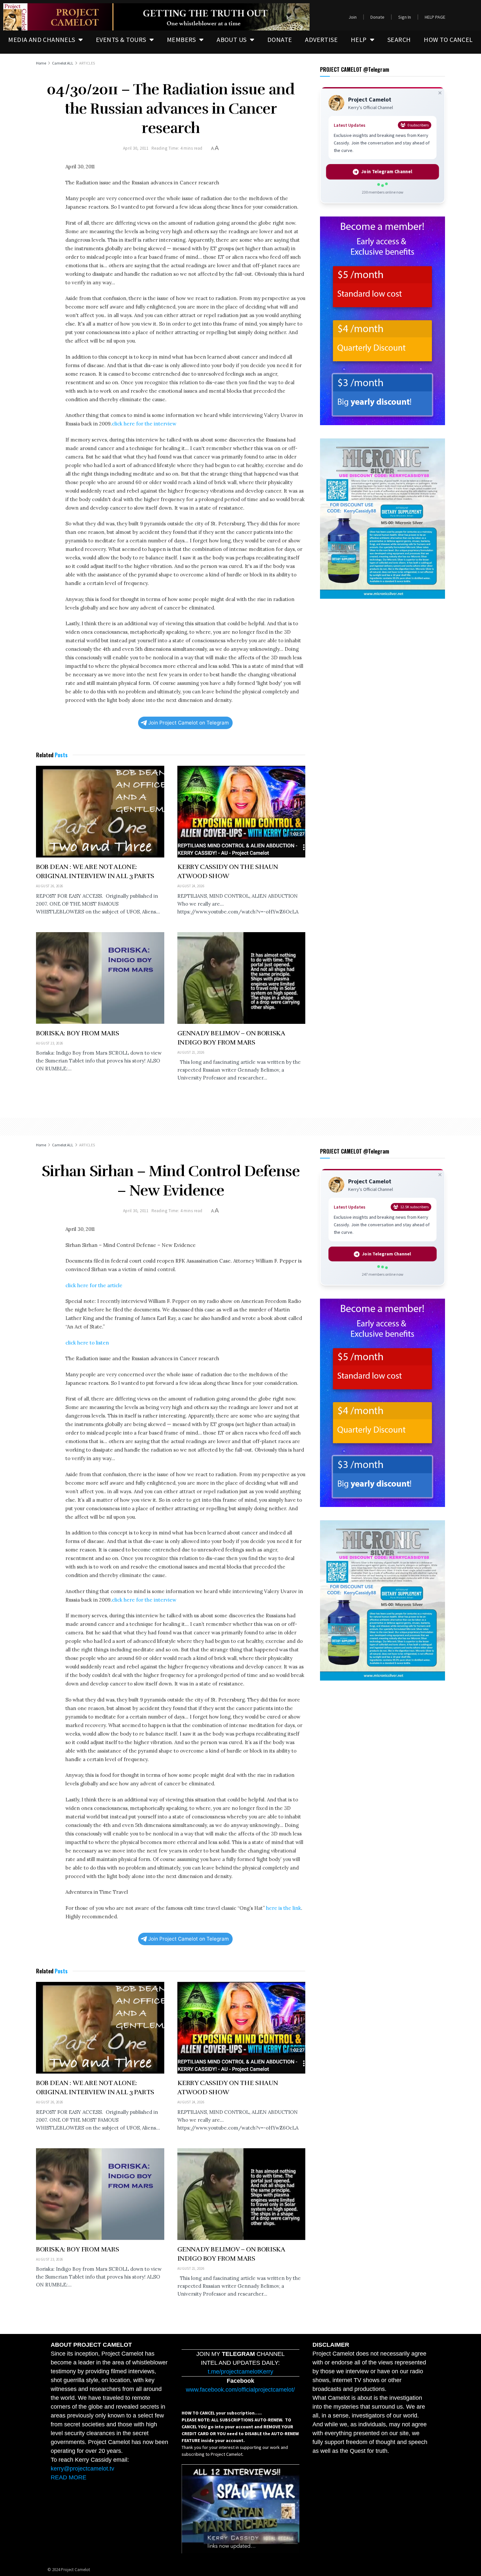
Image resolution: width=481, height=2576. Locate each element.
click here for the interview (144, 424)
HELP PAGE (435, 17)
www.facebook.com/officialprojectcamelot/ (240, 2390)
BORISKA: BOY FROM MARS (77, 1033)
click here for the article (94, 1285)
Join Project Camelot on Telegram (188, 723)
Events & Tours (121, 39)
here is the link (284, 1908)
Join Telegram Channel (387, 172)
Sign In (405, 17)
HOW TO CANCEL (448, 39)
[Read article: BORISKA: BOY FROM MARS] (100, 978)
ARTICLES (87, 63)
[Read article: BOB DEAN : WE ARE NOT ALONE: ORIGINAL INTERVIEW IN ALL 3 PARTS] (100, 812)
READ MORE (69, 2477)
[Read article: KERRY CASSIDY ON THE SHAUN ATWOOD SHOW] (241, 812)
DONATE (280, 39)
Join (353, 17)
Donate (377, 17)
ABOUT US (232, 39)
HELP (359, 39)
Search (399, 39)
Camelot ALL (63, 63)
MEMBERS (181, 39)
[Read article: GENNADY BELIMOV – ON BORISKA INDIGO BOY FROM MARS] (241, 978)
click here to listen (87, 1343)
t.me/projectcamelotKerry (240, 2372)
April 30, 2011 (136, 148)
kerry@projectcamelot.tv (82, 2469)
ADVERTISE (321, 39)
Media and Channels (42, 39)
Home (41, 63)
